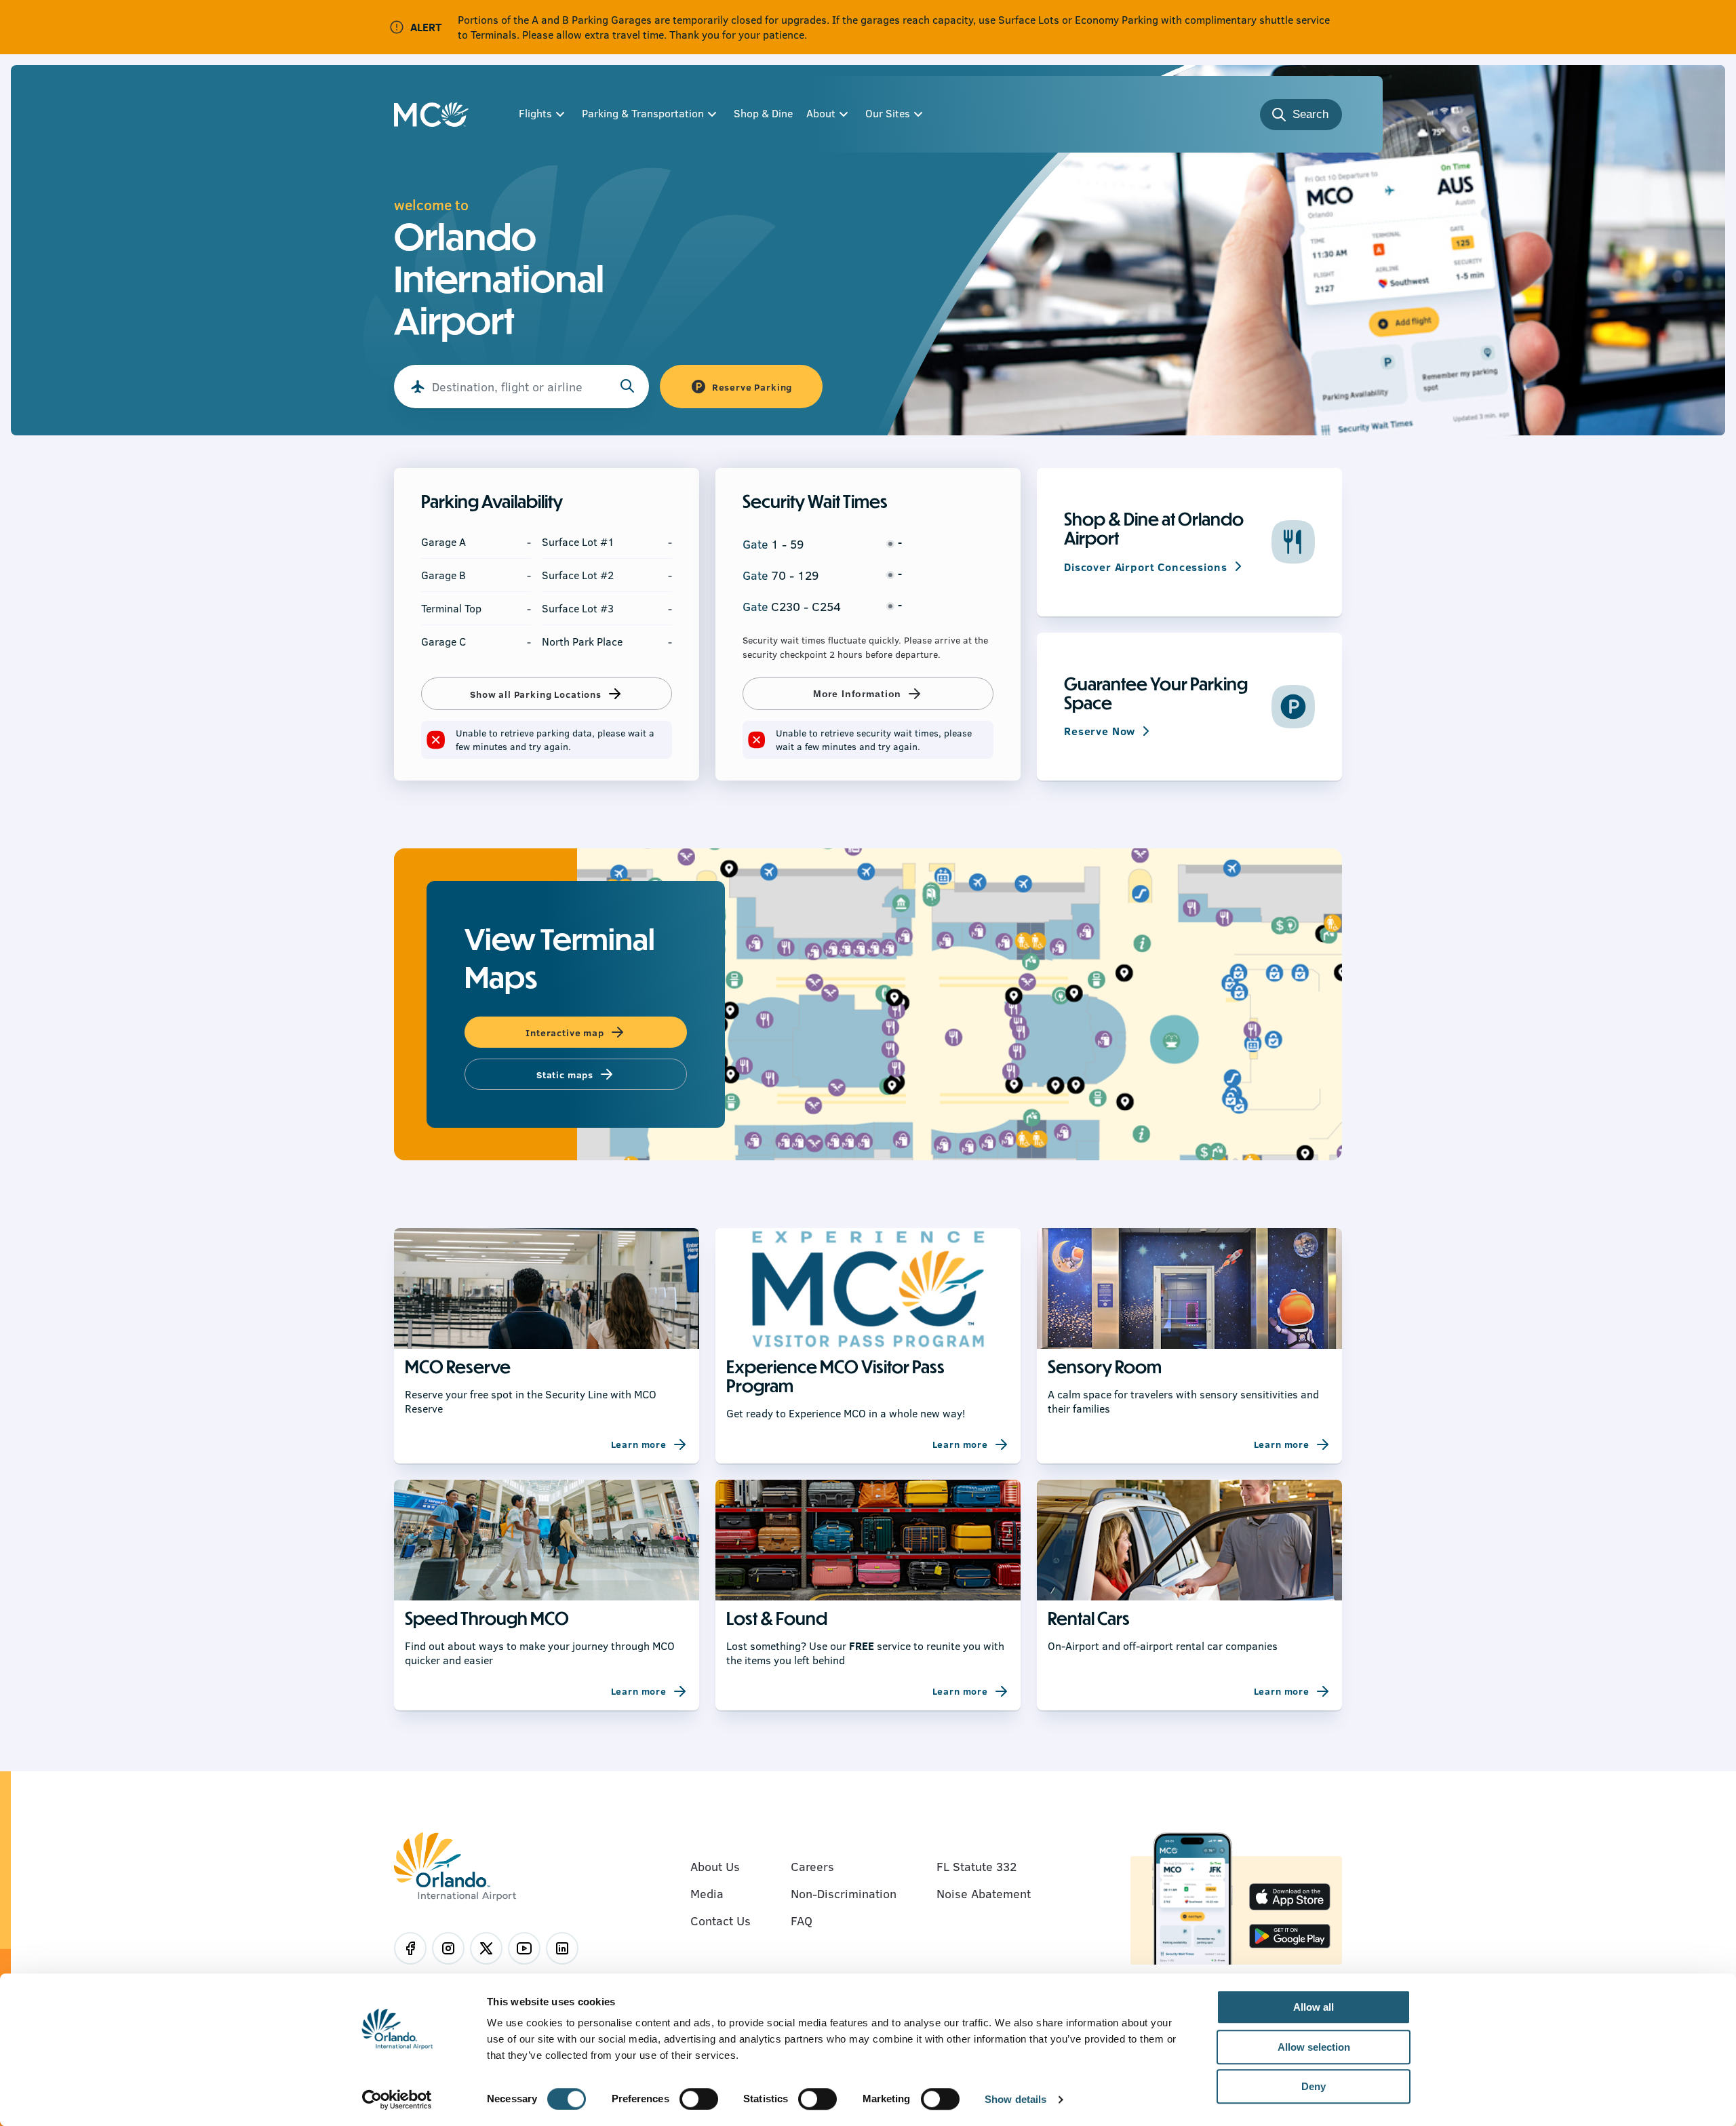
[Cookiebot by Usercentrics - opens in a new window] (397, 2100)
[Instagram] (448, 1948)
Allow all (1314, 2007)
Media (707, 1893)
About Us (715, 1866)
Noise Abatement (984, 1893)
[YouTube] (524, 1948)
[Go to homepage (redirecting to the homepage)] (431, 115)
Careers (812, 1866)
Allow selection (1314, 2047)
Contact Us (721, 1921)
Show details (1015, 2100)
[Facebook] (410, 1948)
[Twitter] (486, 1948)
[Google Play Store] (1290, 1937)
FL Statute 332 (976, 1866)
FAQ (802, 1921)
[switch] (699, 2099)
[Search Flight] (627, 387)
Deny (1314, 2086)
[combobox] (521, 387)
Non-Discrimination (844, 1893)
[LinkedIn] (562, 1948)
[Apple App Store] (1290, 1898)
